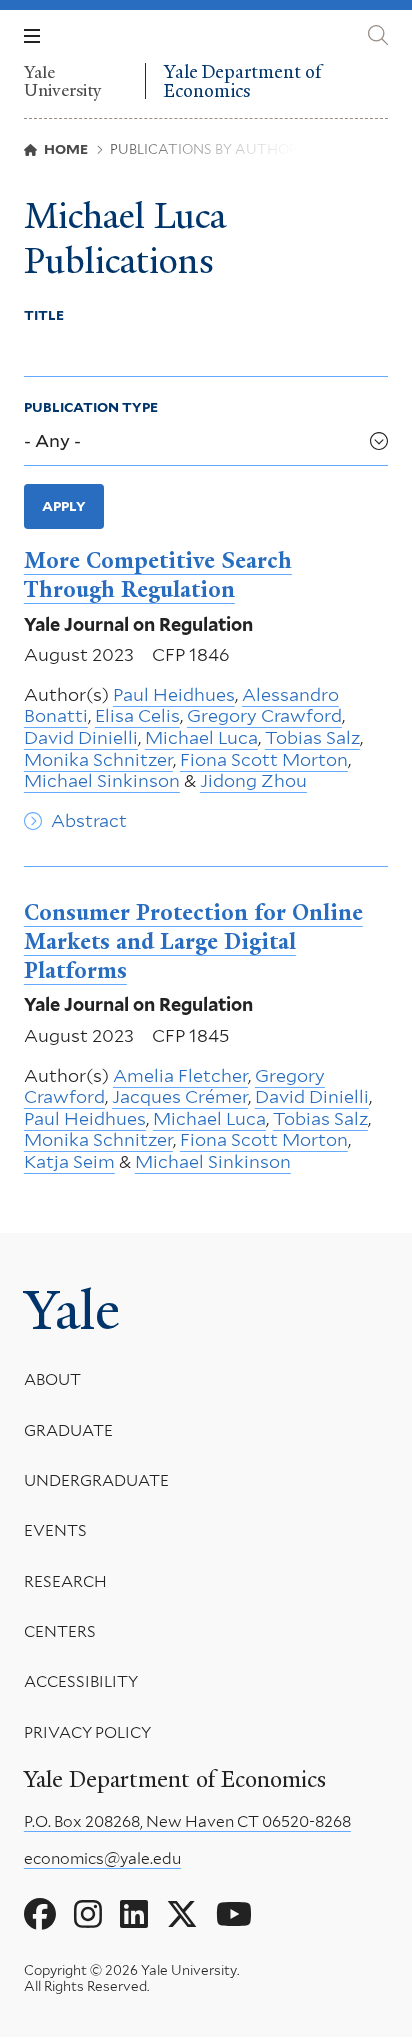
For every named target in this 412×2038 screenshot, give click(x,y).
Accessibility (81, 1681)
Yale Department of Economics (242, 81)
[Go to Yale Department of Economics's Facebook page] (40, 1915)
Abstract (89, 820)
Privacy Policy (87, 1732)
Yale (72, 1310)
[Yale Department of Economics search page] (378, 35)
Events (55, 1530)
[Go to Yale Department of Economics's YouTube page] (234, 1915)
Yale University (63, 81)
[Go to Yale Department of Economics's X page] (182, 1915)
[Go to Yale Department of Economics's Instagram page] (88, 1915)
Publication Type (91, 407)
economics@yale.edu (102, 1858)
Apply (64, 506)
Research (65, 1581)
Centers (60, 1631)
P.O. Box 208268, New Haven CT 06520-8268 (187, 1821)
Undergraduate (96, 1480)
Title (44, 315)
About (52, 1379)
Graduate (68, 1430)
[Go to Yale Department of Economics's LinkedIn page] (134, 1915)
